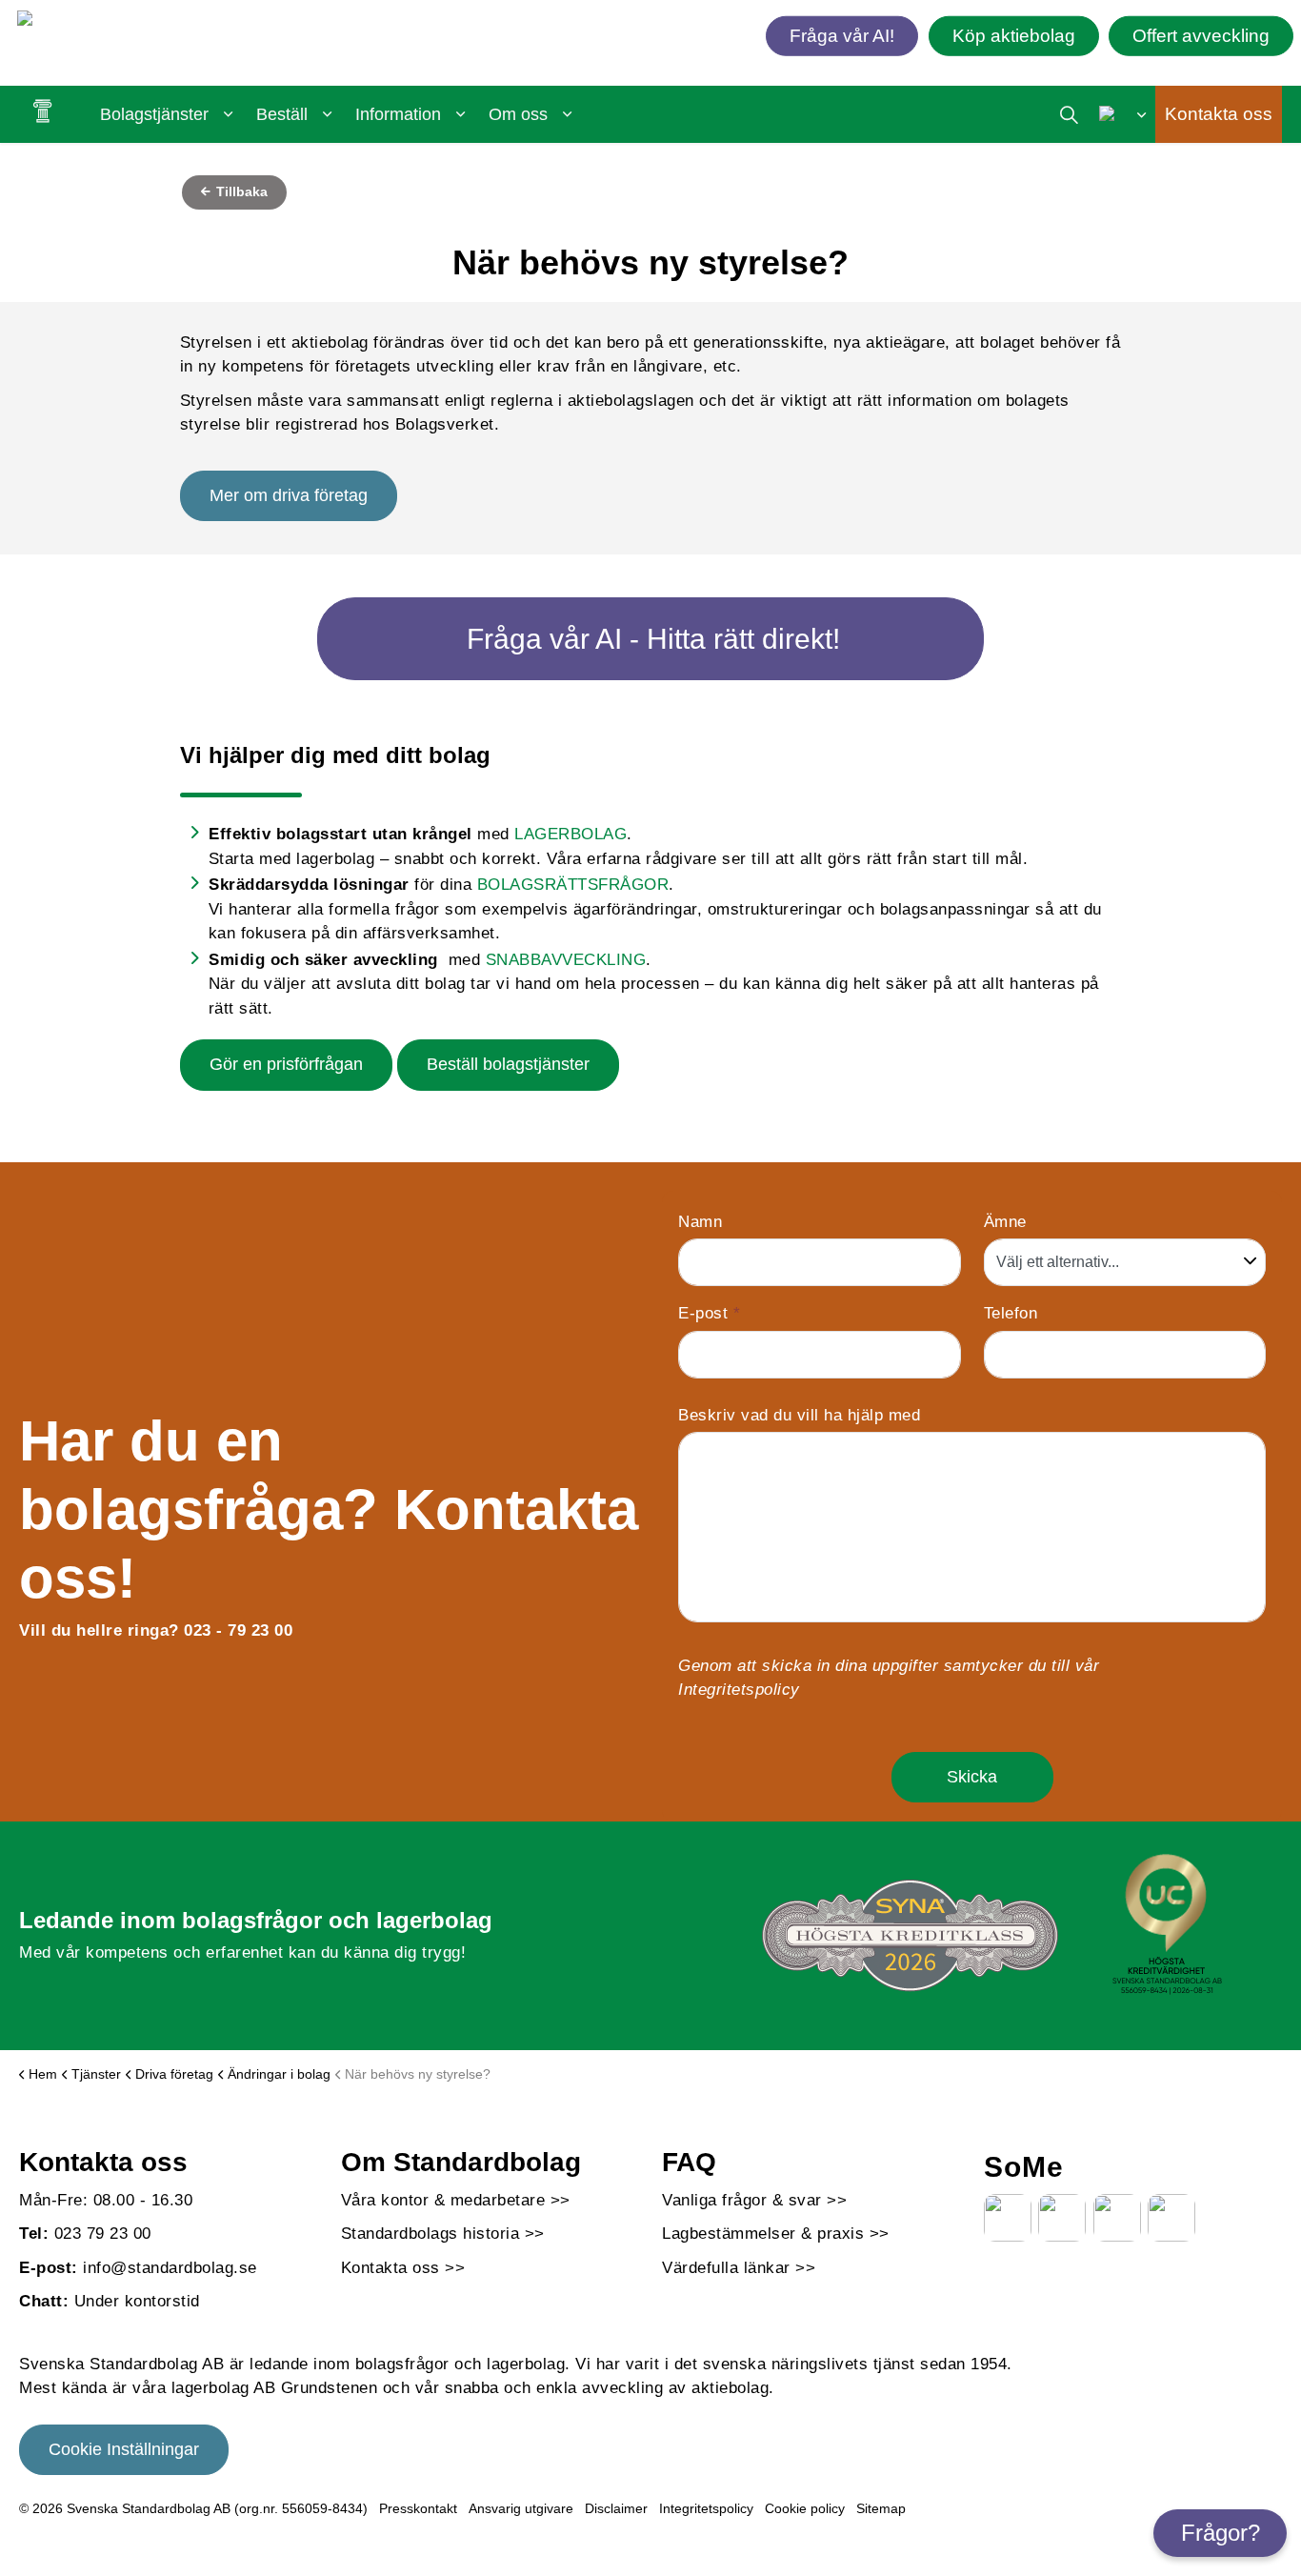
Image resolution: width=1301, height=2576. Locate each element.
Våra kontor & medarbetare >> (456, 2200)
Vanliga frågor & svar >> (754, 2200)
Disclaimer (616, 2508)
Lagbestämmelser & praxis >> (776, 2234)
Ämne (1005, 1222)
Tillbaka (240, 191)
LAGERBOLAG (570, 834)
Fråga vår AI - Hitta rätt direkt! (653, 639)
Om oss (518, 114)
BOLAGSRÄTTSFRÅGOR (573, 885)
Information (398, 114)
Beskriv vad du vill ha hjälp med (799, 1415)
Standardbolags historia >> (443, 2234)
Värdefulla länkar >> (739, 2268)
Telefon (1011, 1313)
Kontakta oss (1219, 114)
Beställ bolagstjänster (508, 1064)
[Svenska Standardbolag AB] (127, 22)
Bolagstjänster (154, 114)
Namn (700, 1222)
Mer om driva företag (289, 495)
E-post (709, 1313)
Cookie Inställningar (124, 2449)
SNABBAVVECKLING (566, 960)
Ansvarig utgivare (521, 2508)
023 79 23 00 (103, 2234)
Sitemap (881, 2508)
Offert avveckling (1201, 35)
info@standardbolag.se (170, 2268)
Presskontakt (418, 2508)
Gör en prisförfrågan (286, 1064)
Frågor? (1221, 2533)
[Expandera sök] (1069, 114)
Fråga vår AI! (842, 35)
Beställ (282, 114)
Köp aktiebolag (1014, 35)
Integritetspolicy (739, 1690)
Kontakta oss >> (403, 2268)
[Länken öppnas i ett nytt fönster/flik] (1008, 2218)
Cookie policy (805, 2508)
